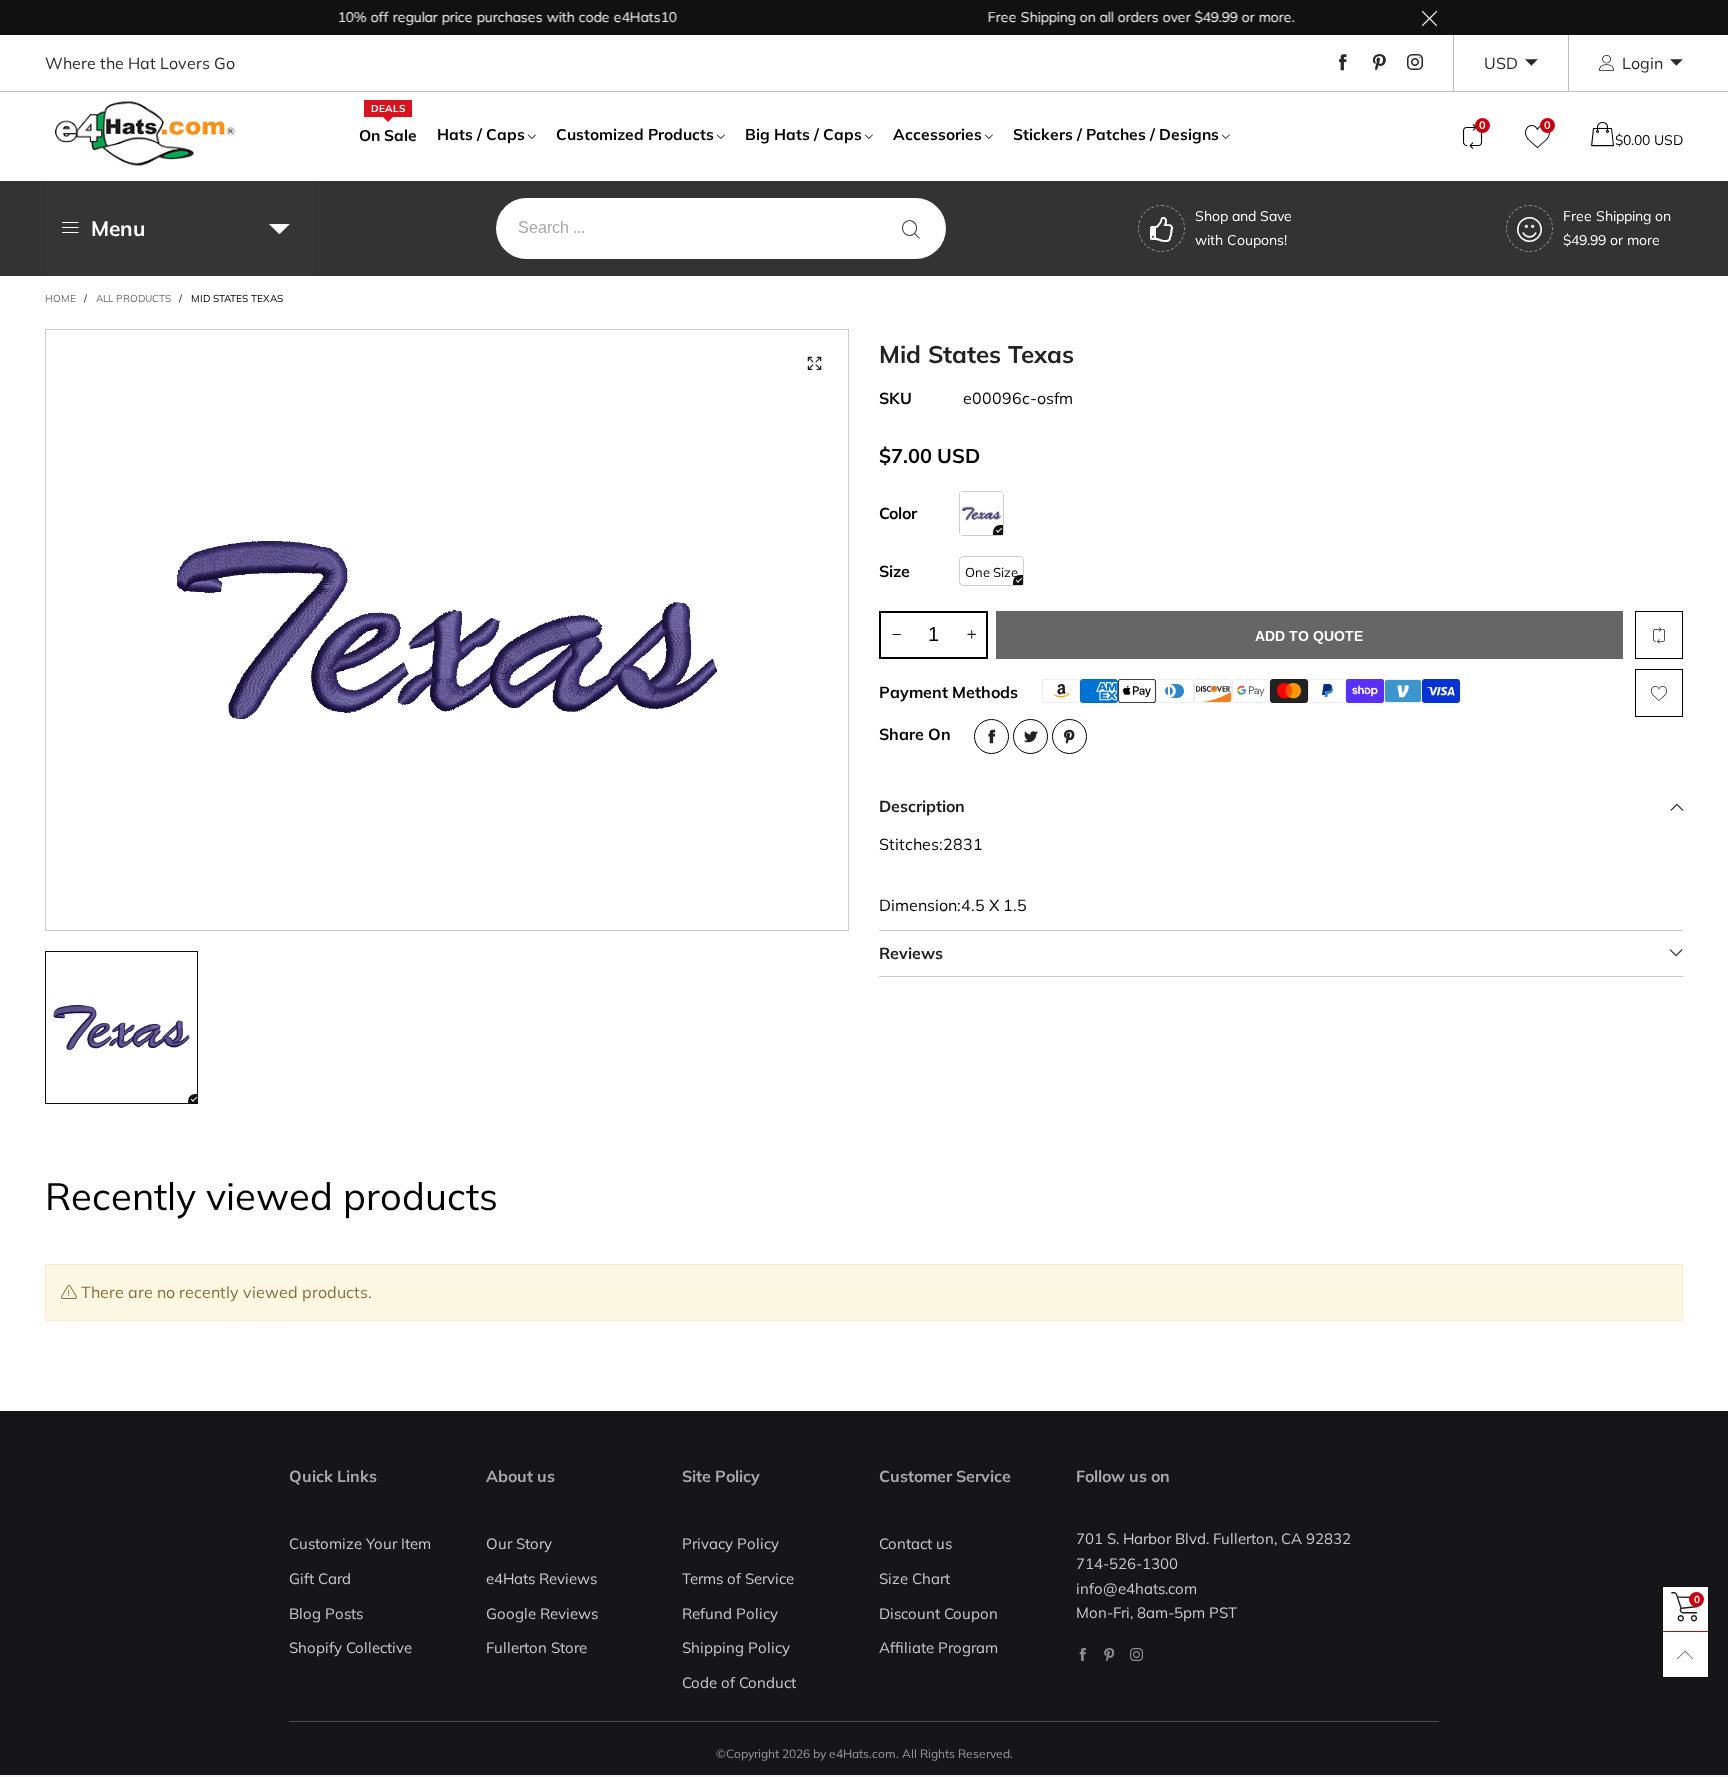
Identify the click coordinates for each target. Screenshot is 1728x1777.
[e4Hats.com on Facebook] (1082, 1654)
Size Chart (914, 1578)
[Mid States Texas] (447, 630)
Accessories (937, 134)
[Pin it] (1069, 736)
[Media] (814, 364)
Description (922, 806)
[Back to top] (1685, 1654)
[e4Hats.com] (145, 133)
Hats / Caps (481, 134)
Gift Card (320, 1578)
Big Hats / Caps (803, 134)
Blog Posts (326, 1613)
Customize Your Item (360, 1543)
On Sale (388, 134)
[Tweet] (1030, 736)
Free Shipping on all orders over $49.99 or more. (1112, 17)
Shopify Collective (350, 1647)
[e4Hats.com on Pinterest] (1109, 1654)
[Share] (991, 736)
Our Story (519, 1543)
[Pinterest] (1379, 63)
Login (1642, 63)
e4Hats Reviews (541, 1578)
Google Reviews (542, 1613)
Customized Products (635, 134)
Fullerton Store (536, 1647)
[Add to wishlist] (1659, 693)
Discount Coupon (938, 1613)
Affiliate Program (938, 1647)
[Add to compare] (1659, 635)
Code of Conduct (739, 1682)
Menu (118, 228)
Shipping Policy (736, 1647)
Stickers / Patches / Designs (1116, 134)
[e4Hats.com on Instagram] (1136, 1654)
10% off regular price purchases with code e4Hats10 (478, 17)
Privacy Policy (730, 1543)
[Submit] (911, 228)
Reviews (911, 953)
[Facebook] (1343, 63)
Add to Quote (1309, 636)
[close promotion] (1429, 17)
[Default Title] (981, 513)
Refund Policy (730, 1613)
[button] (896, 635)
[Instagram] (1415, 63)
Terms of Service (738, 1578)
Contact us (915, 1543)
